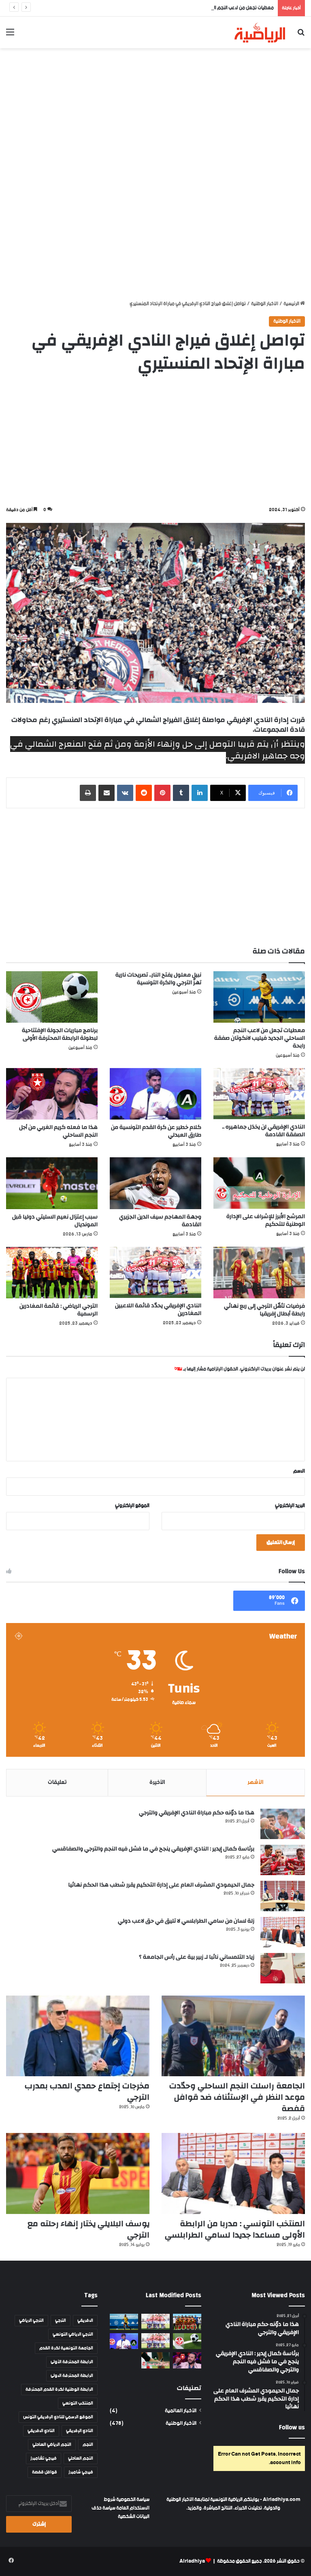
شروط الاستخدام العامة (127, 2504)
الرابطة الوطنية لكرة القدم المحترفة (59, 2390)
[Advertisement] (155, 113)
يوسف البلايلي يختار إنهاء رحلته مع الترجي (88, 2229)
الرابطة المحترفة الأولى (72, 2362)
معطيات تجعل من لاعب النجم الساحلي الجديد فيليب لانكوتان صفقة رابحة (204, 8)
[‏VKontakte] (125, 793)
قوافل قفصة (45, 2472)
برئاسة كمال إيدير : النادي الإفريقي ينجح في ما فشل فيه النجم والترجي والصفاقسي (153, 1849)
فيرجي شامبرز (81, 2472)
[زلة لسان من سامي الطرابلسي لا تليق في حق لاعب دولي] (283, 1932)
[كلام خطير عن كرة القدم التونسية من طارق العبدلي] (155, 1094)
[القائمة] (10, 35)
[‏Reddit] (144, 793)
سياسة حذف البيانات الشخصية (120, 2512)
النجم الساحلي (81, 2458)
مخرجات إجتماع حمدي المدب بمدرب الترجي (87, 2091)
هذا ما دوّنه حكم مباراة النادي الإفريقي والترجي (197, 1813)
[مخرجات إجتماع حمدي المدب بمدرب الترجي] (78, 2036)
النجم (88, 2445)
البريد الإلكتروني (290, 1506)
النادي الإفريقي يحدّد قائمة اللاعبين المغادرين (158, 1309)
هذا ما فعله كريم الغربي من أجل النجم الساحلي (58, 1131)
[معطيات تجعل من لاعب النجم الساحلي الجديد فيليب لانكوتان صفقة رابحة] (259, 997)
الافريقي (85, 2321)
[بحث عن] (301, 35)
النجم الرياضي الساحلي (52, 2445)
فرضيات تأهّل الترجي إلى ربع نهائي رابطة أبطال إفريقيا (264, 1310)
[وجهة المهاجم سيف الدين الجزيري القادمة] (155, 1183)
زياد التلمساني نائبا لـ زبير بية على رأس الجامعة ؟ (197, 1957)
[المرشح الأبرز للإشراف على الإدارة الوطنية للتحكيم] (259, 1183)
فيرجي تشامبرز (44, 2458)
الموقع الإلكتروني (132, 1506)
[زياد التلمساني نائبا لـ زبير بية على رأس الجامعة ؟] (283, 1968)
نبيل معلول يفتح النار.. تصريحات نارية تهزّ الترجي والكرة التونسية (158, 979)
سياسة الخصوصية (132, 2500)
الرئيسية (292, 304)
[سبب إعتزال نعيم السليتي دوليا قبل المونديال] (52, 1183)
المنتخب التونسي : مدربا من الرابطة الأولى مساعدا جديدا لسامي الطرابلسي (235, 2229)
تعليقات (57, 1782)
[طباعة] (88, 793)
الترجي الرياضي (31, 2321)
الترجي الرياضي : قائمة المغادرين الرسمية (59, 1310)
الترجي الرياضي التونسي (73, 2334)
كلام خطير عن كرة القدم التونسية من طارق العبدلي (156, 1131)
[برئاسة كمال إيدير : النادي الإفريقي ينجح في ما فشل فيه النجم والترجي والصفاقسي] (283, 1860)
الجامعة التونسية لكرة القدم (66, 2348)
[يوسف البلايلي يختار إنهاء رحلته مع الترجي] (78, 2173)
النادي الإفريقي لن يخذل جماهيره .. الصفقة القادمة (263, 1131)
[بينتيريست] (162, 793)
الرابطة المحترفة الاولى (72, 2376)
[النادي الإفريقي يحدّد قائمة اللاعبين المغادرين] (155, 1273)
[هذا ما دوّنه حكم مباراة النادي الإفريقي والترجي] (283, 1824)
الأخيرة (157, 1782)
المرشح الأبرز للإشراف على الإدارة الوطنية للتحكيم (266, 1220)
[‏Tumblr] (181, 793)
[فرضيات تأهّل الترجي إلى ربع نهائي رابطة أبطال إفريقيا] (259, 1273)
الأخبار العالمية (181, 2411)
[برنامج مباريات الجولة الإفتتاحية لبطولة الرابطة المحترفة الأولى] (52, 997)
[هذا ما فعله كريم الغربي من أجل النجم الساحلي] (52, 1094)
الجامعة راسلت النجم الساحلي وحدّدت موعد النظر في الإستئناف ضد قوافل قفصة (237, 2097)
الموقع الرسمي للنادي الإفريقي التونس (58, 2417)
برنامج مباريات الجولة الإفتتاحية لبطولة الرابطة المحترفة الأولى (60, 1034)
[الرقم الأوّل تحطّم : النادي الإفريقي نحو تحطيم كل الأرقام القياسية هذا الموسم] (155, 2322)
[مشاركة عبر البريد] (107, 793)
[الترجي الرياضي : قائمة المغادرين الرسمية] (52, 1273)
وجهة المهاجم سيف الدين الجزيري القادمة (160, 1221)
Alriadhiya (192, 2561)
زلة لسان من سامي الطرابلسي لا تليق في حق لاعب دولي (186, 1921)
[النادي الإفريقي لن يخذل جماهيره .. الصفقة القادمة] (259, 1094)
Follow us (292, 2427)
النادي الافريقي (41, 2431)
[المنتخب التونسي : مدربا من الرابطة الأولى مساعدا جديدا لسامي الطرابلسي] (233, 2173)
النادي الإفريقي (80, 2431)
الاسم (299, 1471)
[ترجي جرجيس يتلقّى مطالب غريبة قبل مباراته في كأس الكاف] (187, 2322)
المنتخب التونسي (78, 2403)
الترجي (61, 2321)
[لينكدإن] (200, 793)
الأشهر (255, 1782)
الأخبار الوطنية (265, 304)
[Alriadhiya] (260, 32)
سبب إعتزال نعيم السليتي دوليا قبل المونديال (55, 1221)
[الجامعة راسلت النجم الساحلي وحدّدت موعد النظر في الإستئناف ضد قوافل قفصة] (233, 2036)
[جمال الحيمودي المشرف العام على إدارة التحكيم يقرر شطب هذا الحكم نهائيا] (283, 1896)
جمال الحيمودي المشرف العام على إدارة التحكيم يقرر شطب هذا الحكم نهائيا (161, 1885)
